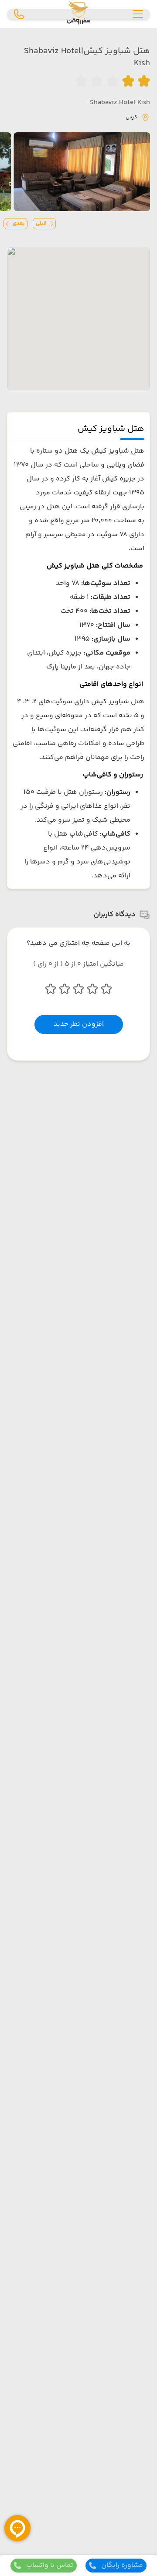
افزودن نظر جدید (79, 1024)
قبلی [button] (41, 223)
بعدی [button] (19, 223)
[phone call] (19, 14)
